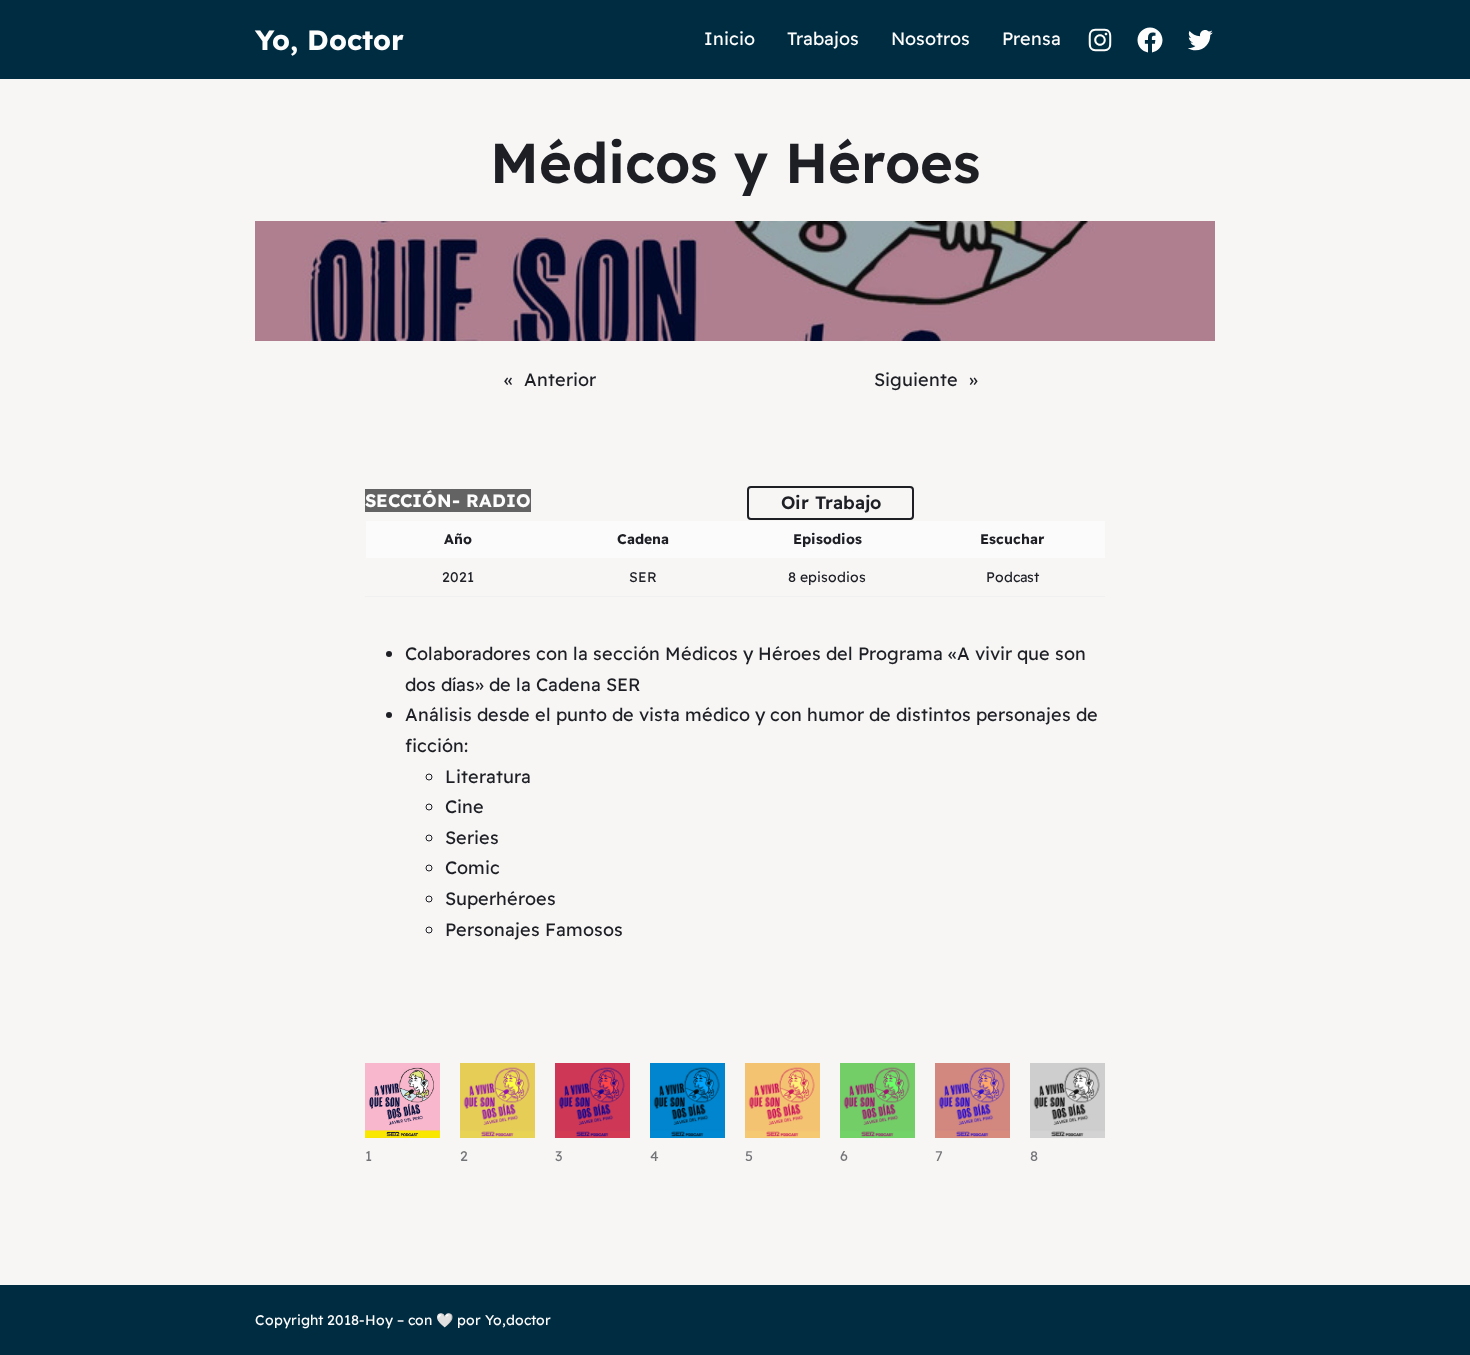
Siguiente (916, 379)
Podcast (1012, 577)
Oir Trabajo (831, 502)
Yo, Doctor (329, 39)
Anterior (560, 379)
